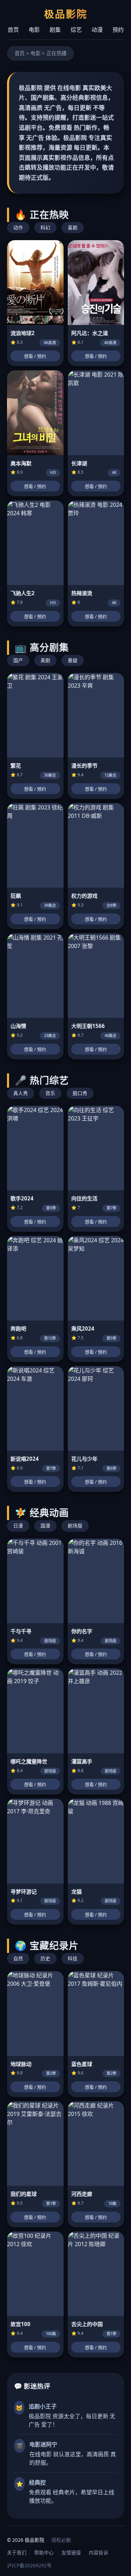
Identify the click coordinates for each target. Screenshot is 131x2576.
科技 (73, 1958)
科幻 (45, 227)
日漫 (18, 1526)
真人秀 (21, 1093)
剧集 (55, 30)
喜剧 (73, 227)
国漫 (45, 1526)
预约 (118, 30)
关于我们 (17, 2552)
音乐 (50, 1093)
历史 (45, 1958)
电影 (34, 30)
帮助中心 (44, 2552)
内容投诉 (99, 2552)
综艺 (76, 30)
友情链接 (71, 2552)
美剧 (45, 660)
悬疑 (73, 660)
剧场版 (75, 1526)
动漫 (97, 30)
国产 (18, 660)
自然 (18, 1958)
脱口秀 (80, 1093)
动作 (18, 227)
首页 (13, 30)
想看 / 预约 (35, 356)
